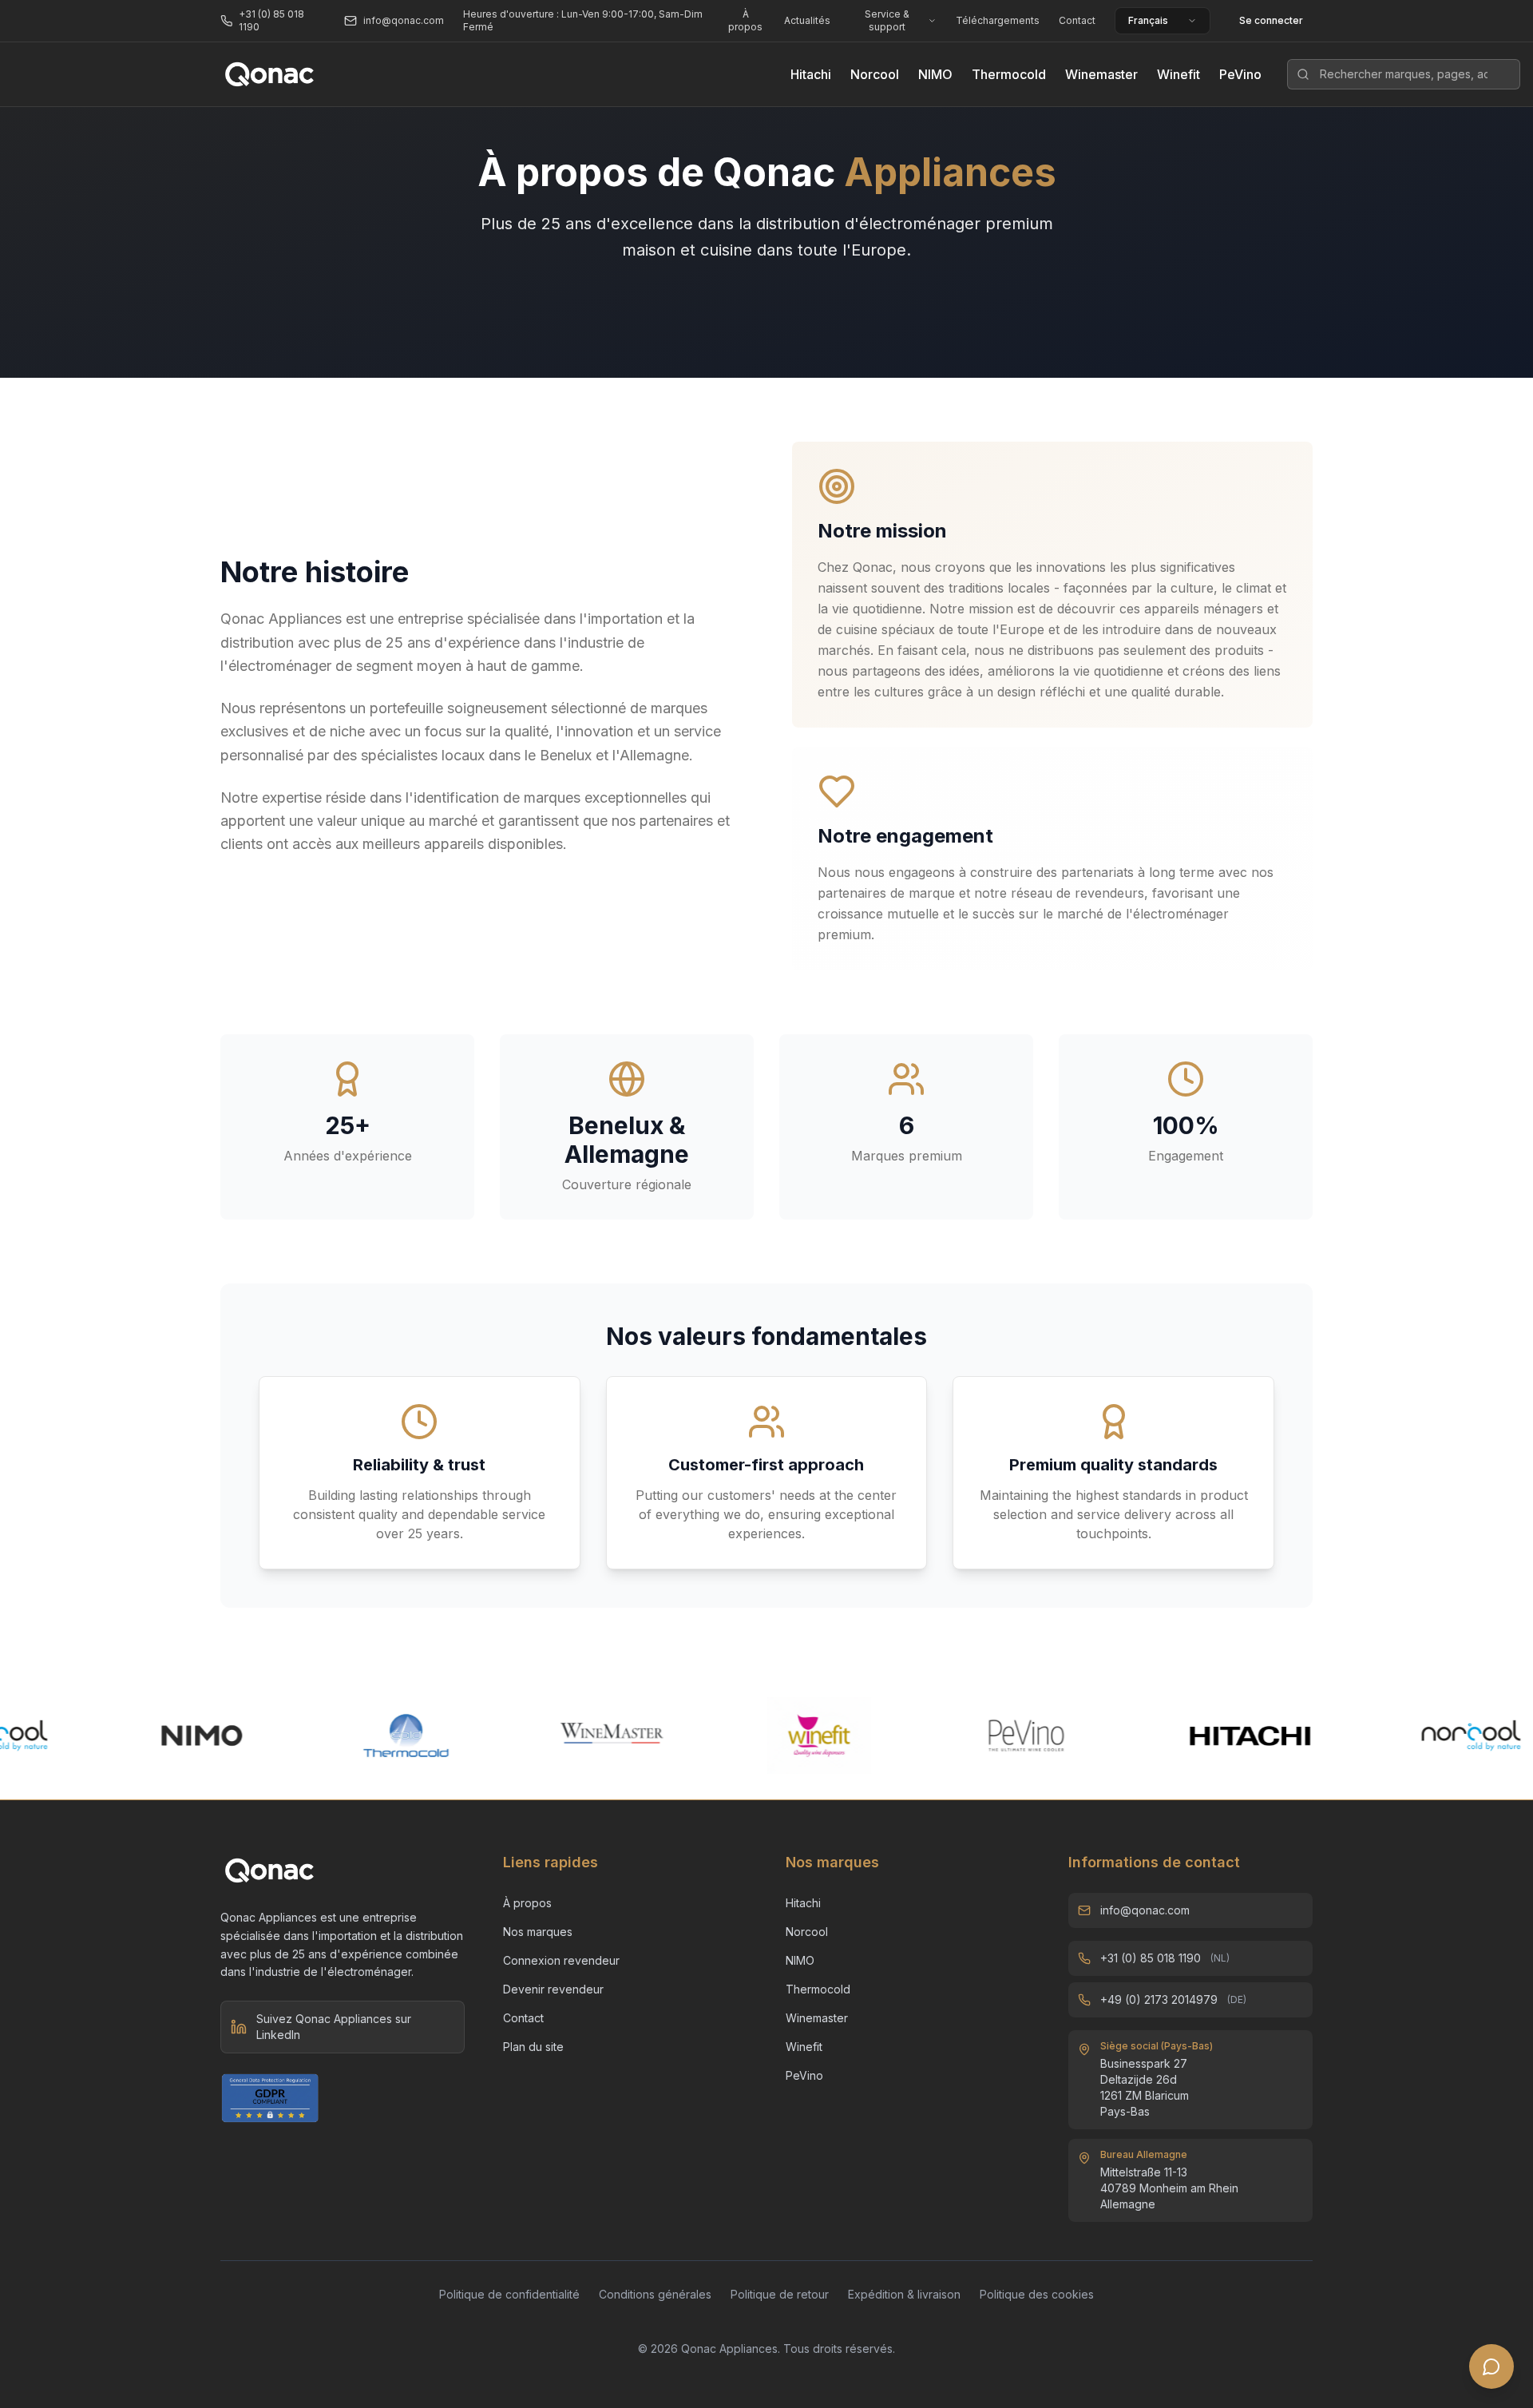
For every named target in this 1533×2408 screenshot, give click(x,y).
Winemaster (1101, 74)
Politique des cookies (1037, 2294)
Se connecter (1271, 20)
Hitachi (811, 74)
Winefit (1178, 74)
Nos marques (538, 1932)
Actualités (807, 20)
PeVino (1240, 74)
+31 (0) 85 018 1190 (1151, 1958)
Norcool (875, 74)
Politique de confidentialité (509, 2294)
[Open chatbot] (1491, 2366)
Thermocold (1009, 74)
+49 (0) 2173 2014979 (1159, 1999)
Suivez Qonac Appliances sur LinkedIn (334, 2027)
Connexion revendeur (561, 1960)
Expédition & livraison (904, 2294)
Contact (1077, 20)
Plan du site (533, 2047)
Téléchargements (998, 20)
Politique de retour (780, 2294)
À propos (745, 20)
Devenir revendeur (553, 1989)
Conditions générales (655, 2294)
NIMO (935, 74)
